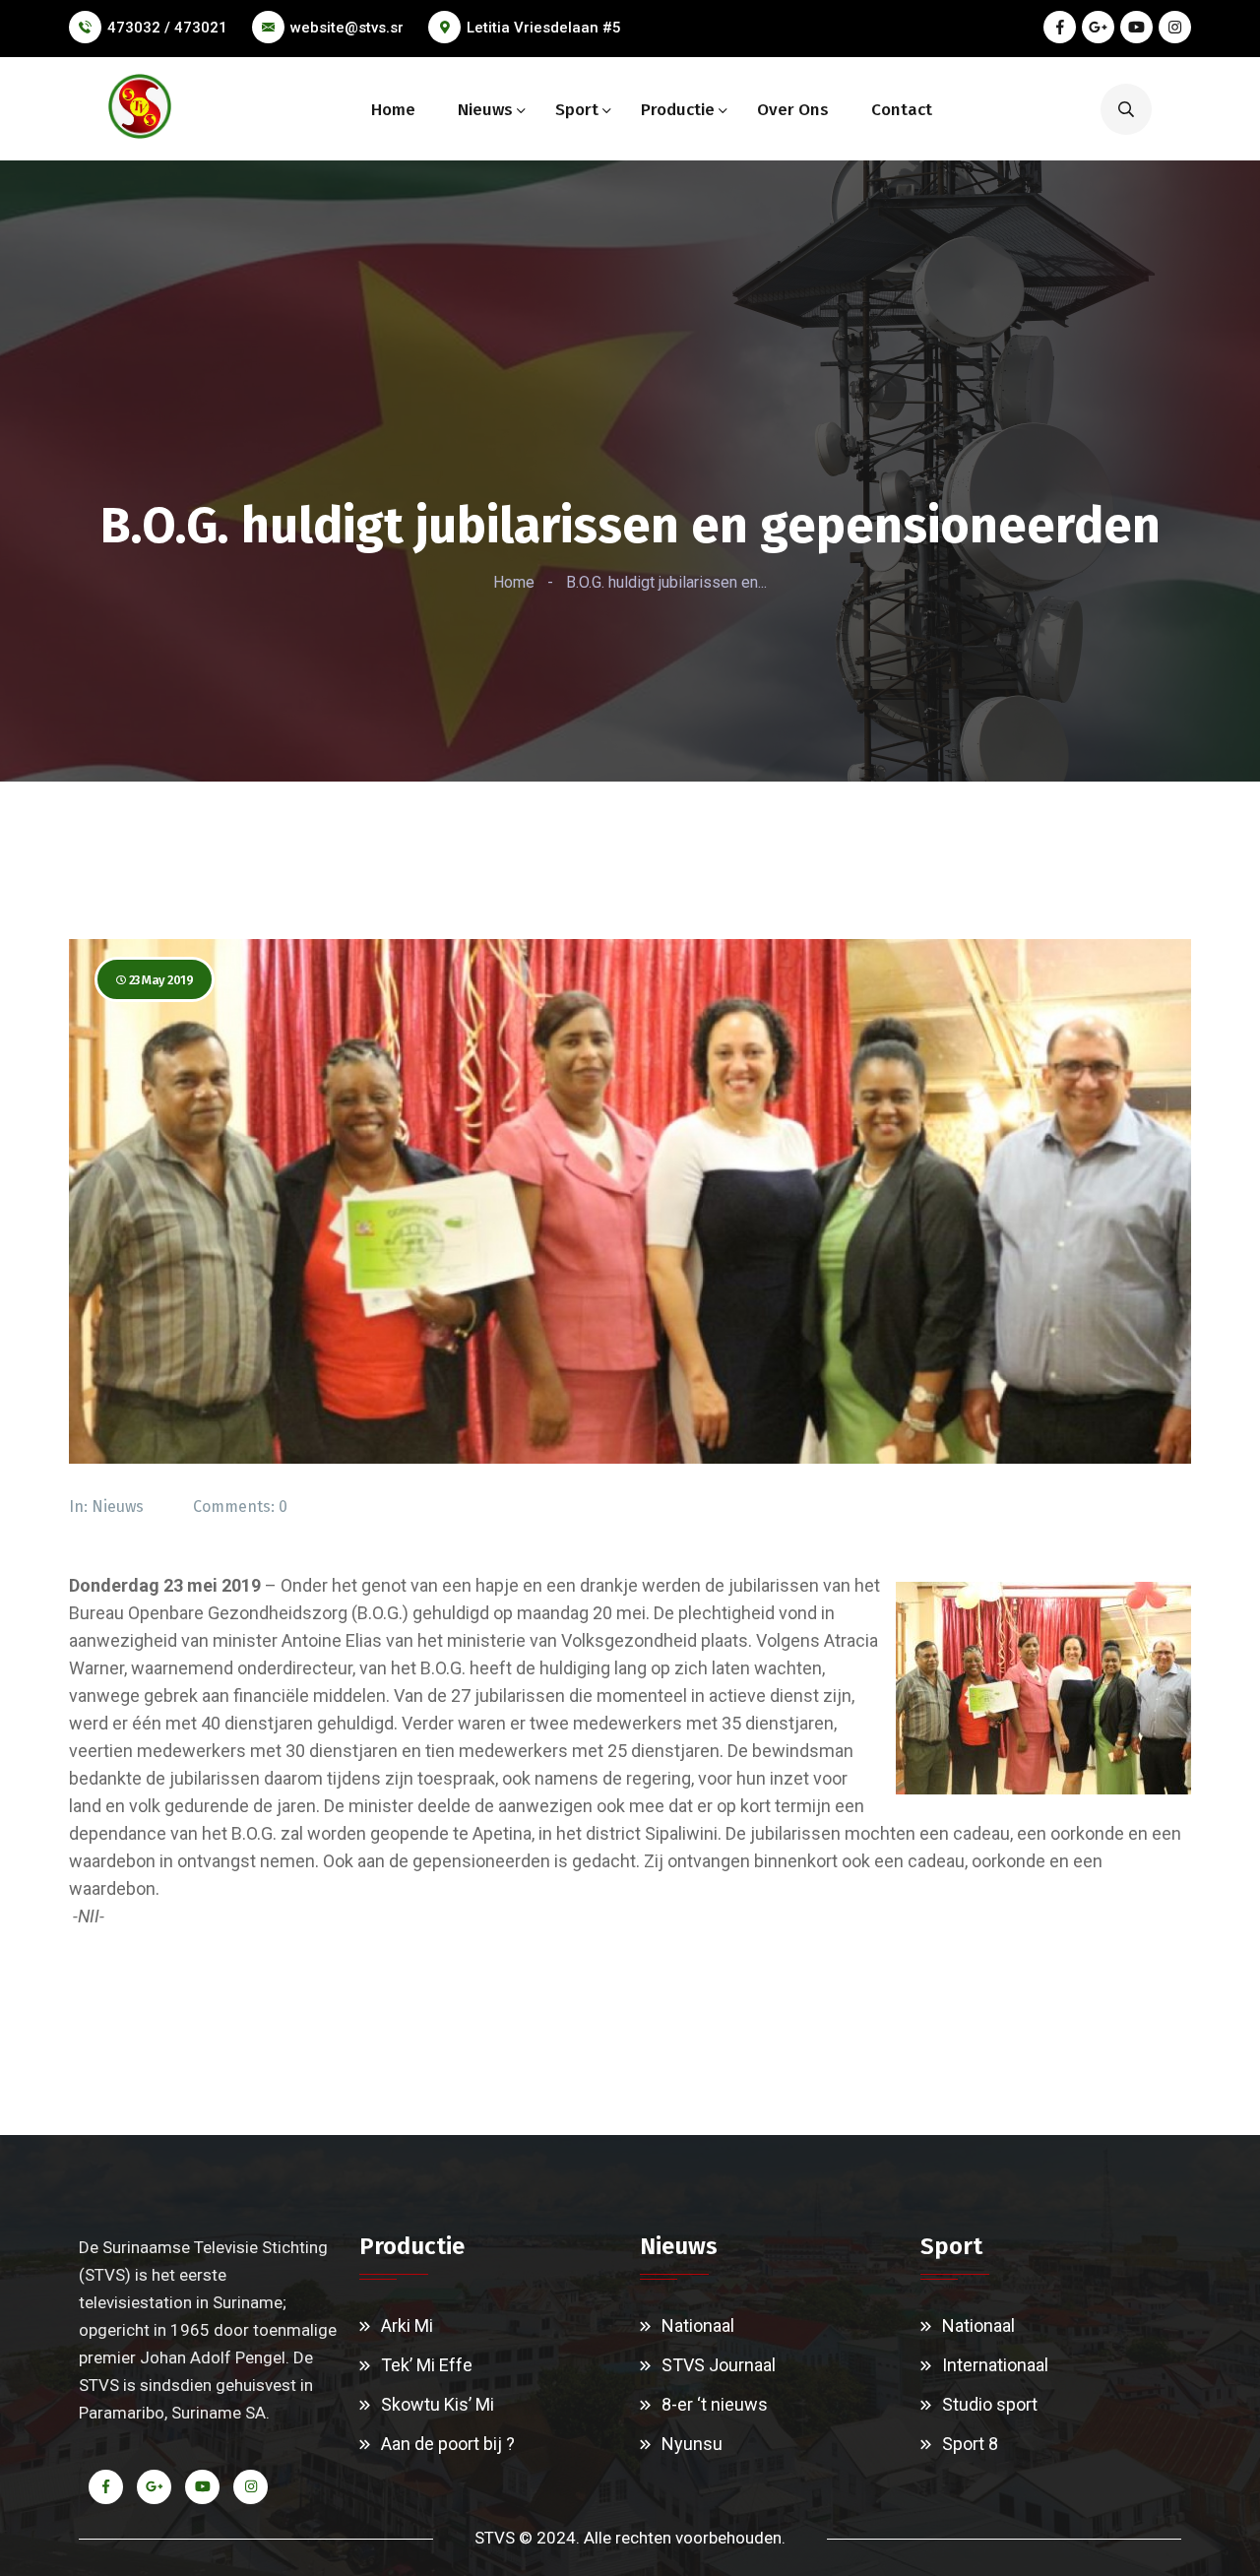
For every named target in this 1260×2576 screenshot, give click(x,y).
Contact (902, 110)
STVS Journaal (719, 2365)
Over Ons (793, 110)
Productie (678, 110)
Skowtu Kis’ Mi (438, 2404)
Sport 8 (970, 2444)
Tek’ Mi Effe (427, 2365)
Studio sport (990, 2404)
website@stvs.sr (347, 28)
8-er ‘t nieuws (715, 2404)
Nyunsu (692, 2444)
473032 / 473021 (167, 28)
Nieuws (485, 110)
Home (393, 110)
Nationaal (698, 2325)
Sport (577, 110)
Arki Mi (407, 2325)
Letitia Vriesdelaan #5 (544, 28)
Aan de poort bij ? (448, 2444)
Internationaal (995, 2365)
